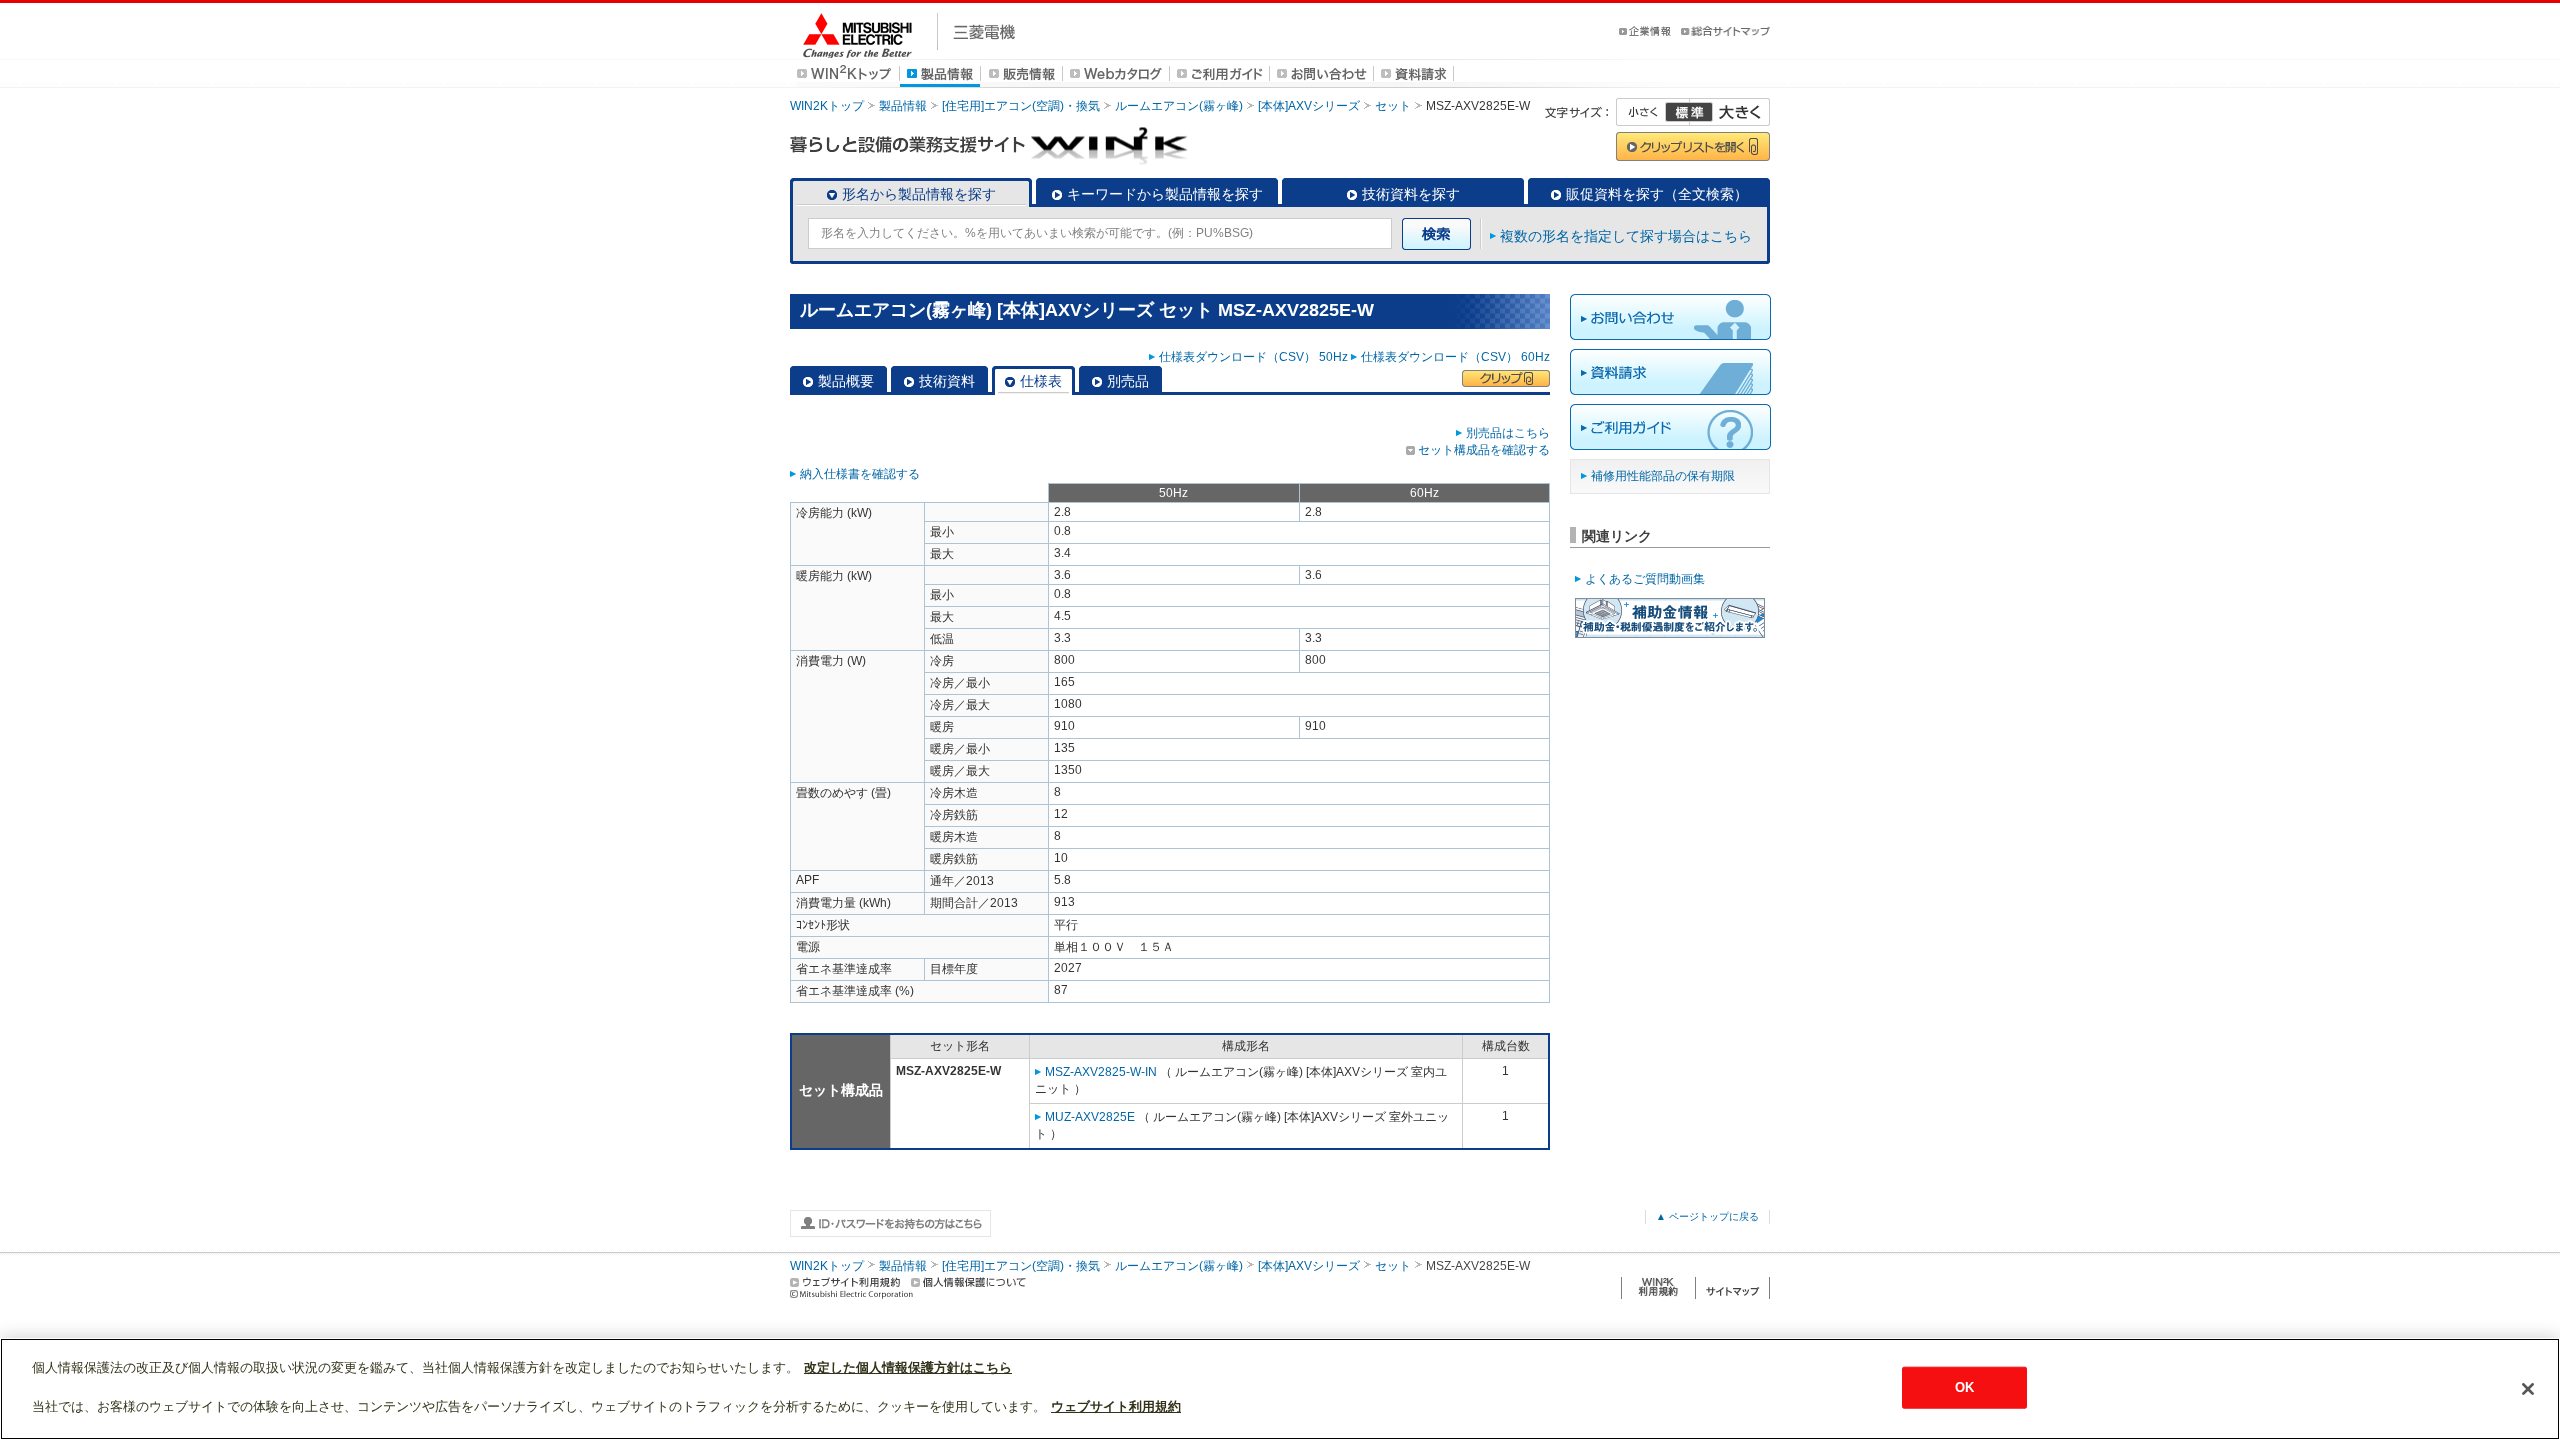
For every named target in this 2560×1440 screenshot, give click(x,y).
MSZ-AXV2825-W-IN (1101, 1072)
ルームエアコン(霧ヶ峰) (1179, 106)
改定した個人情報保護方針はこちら (908, 1367)
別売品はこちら (1508, 433)
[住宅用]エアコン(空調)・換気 (1021, 106)
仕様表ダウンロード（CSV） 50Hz (1253, 357)
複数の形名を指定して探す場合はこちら (1626, 236)
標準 (1689, 112)
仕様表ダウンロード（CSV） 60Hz (1455, 357)
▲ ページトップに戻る (1707, 1216)
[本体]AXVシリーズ (1309, 106)
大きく (1730, 112)
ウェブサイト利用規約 (1116, 1406)
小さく (1653, 112)
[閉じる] (2528, 1389)
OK (1964, 1387)
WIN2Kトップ (827, 106)
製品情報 (903, 106)
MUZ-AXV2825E (1090, 1117)
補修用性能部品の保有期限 (1663, 476)
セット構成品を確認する (1484, 450)
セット (1393, 106)
